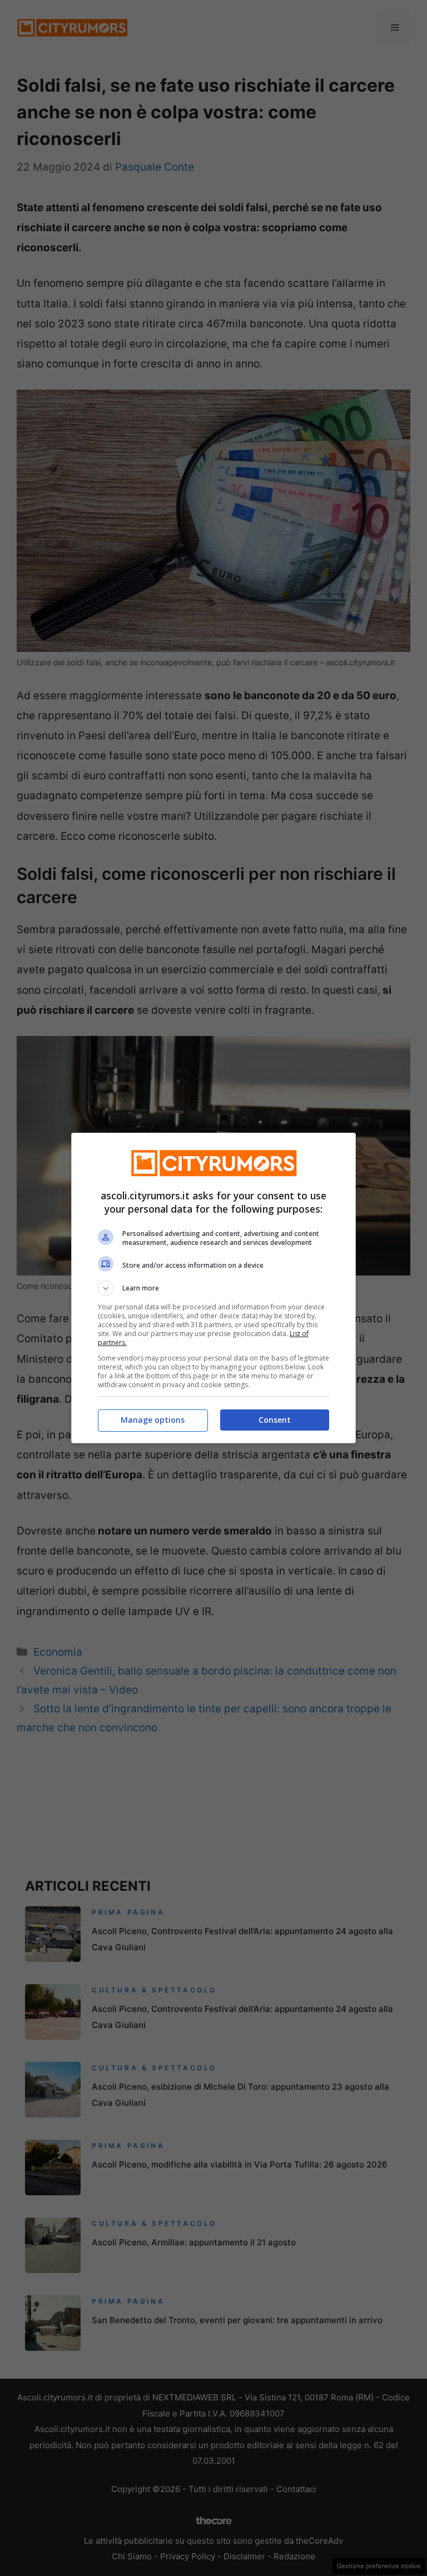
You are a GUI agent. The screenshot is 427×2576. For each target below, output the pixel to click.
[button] (213, 1288)
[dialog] (213, 1288)
